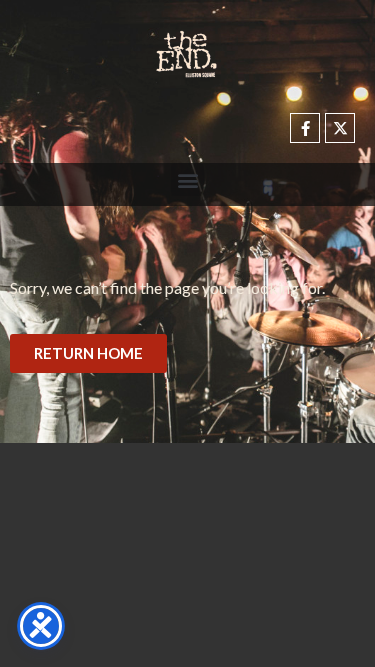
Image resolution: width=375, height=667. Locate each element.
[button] (187, 179)
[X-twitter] (340, 128)
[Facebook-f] (305, 128)
